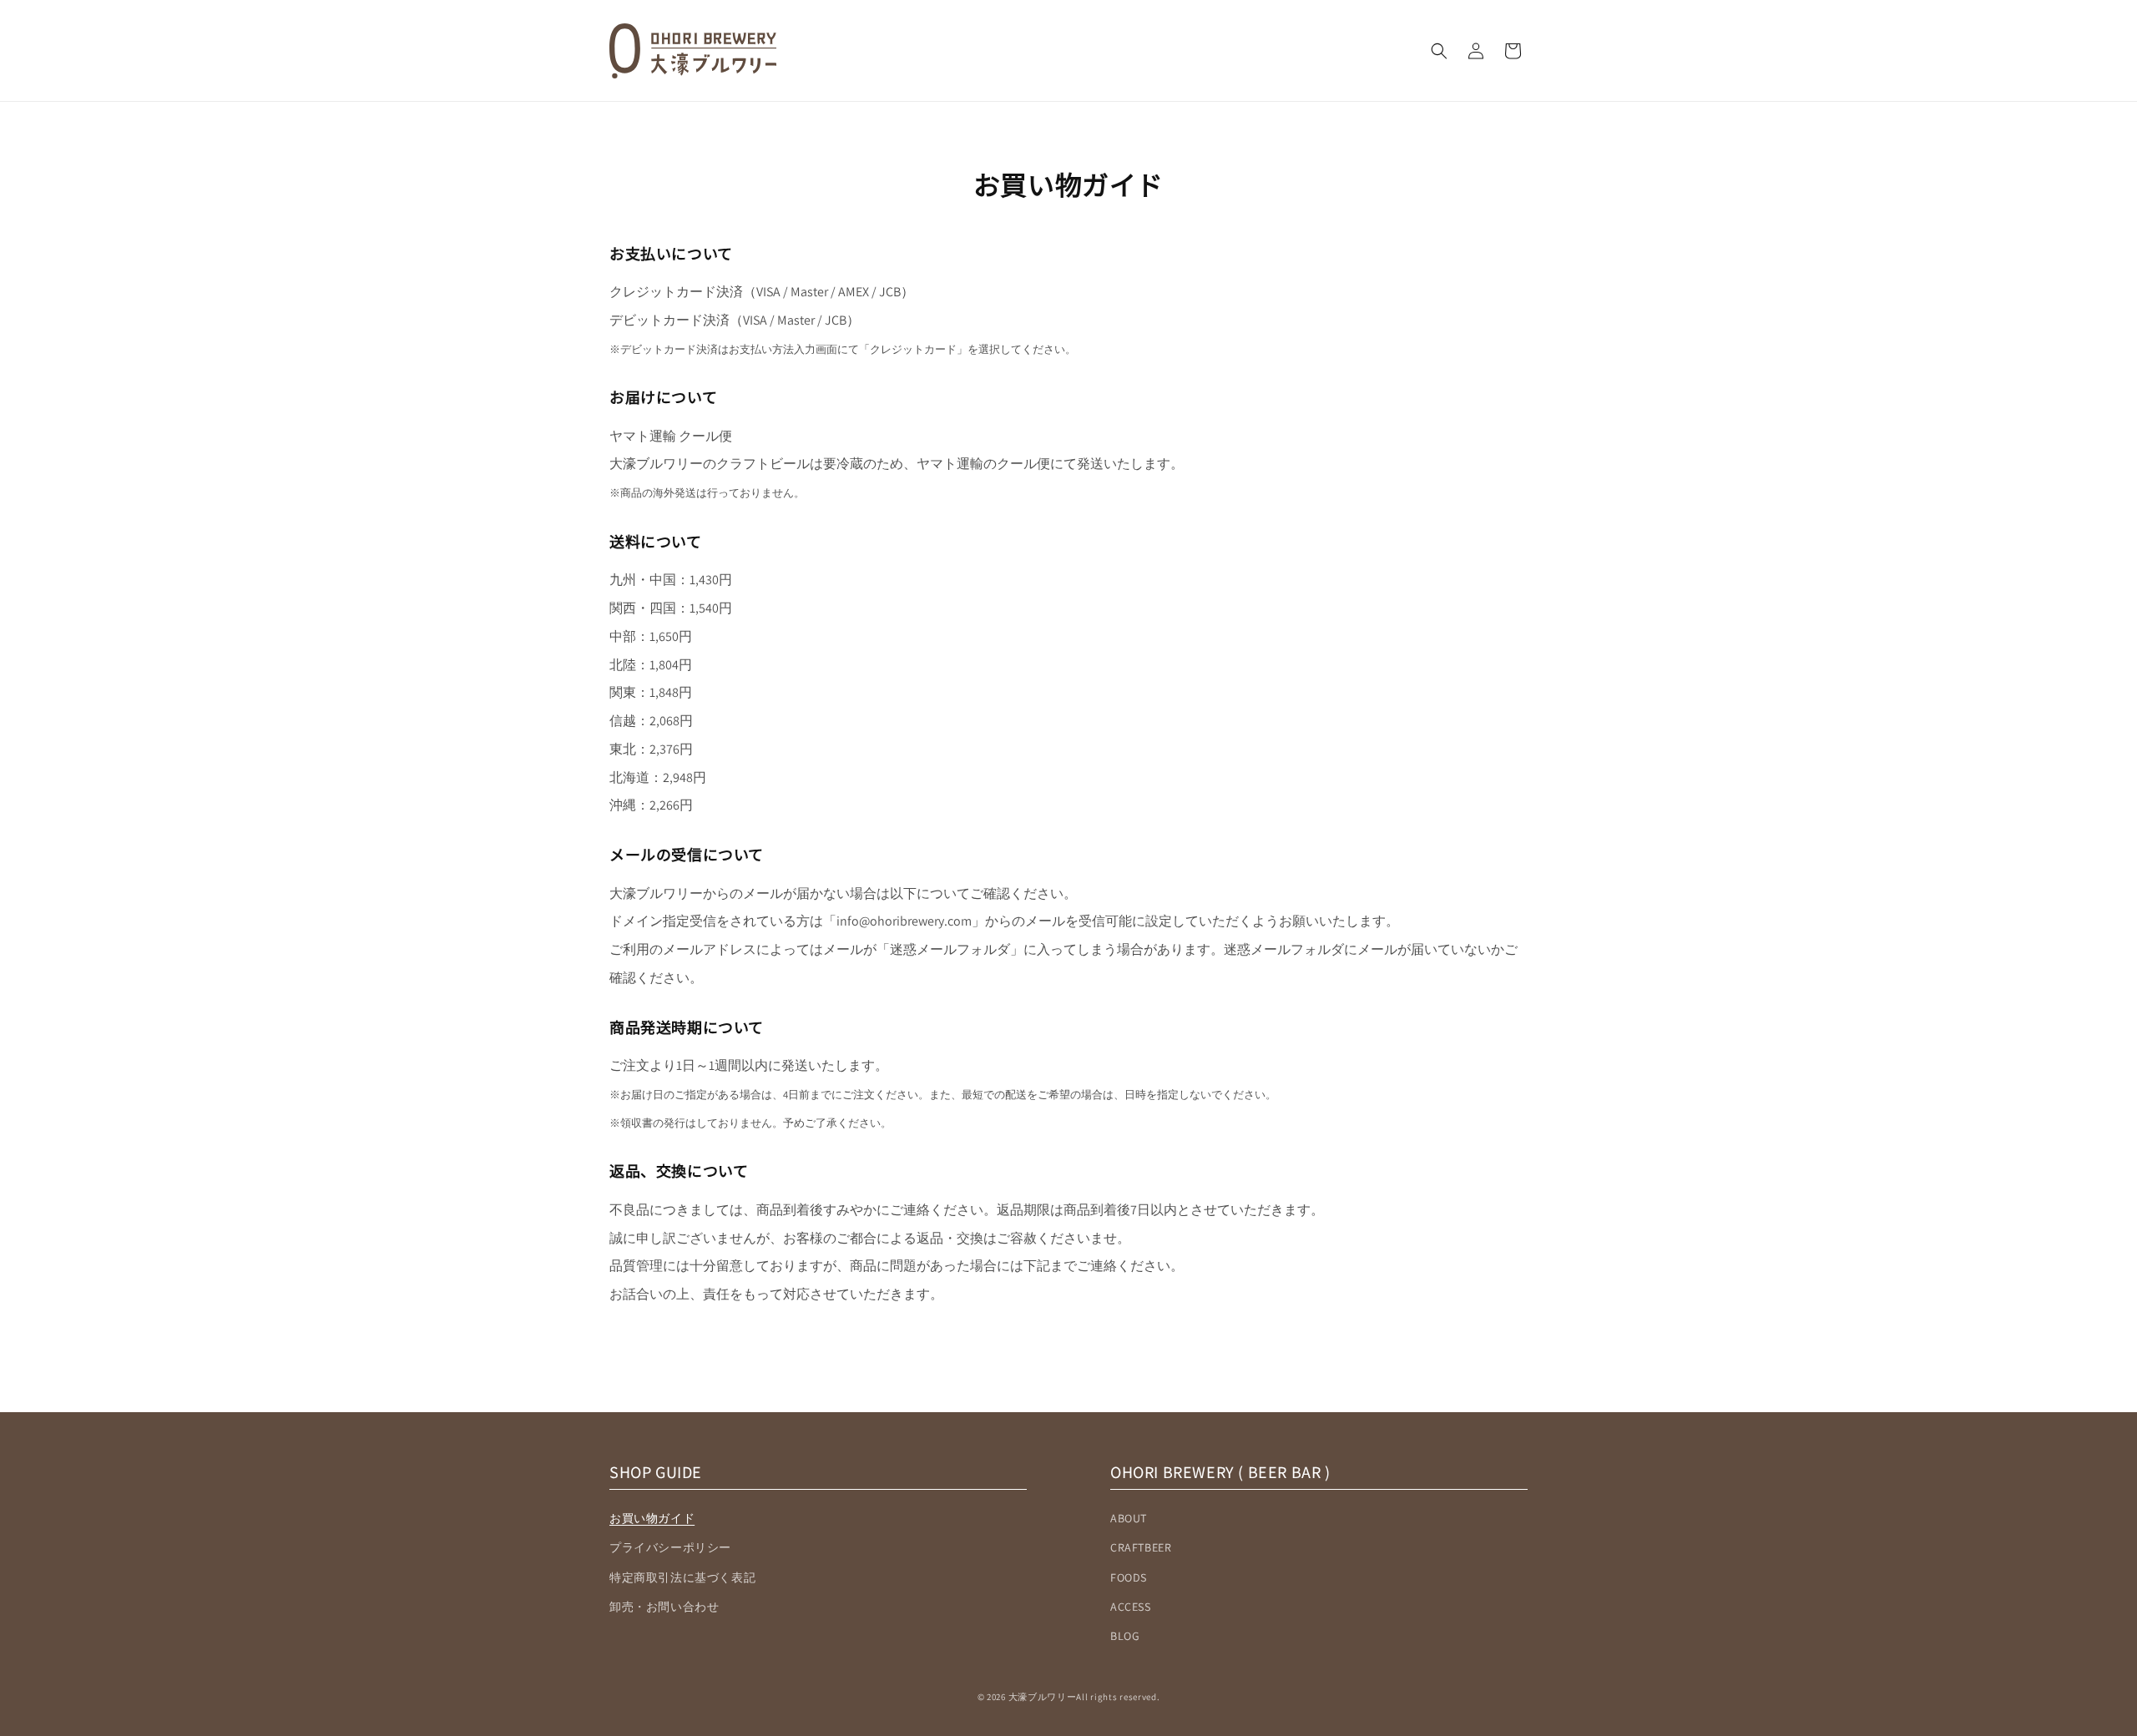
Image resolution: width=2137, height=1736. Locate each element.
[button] (1439, 51)
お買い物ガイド (652, 1518)
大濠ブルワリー (1043, 1697)
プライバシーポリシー (670, 1547)
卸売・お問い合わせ (664, 1607)
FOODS (1129, 1577)
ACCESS (1131, 1607)
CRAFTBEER (1141, 1547)
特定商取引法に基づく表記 (682, 1577)
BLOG (1125, 1636)
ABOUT (1129, 1518)
